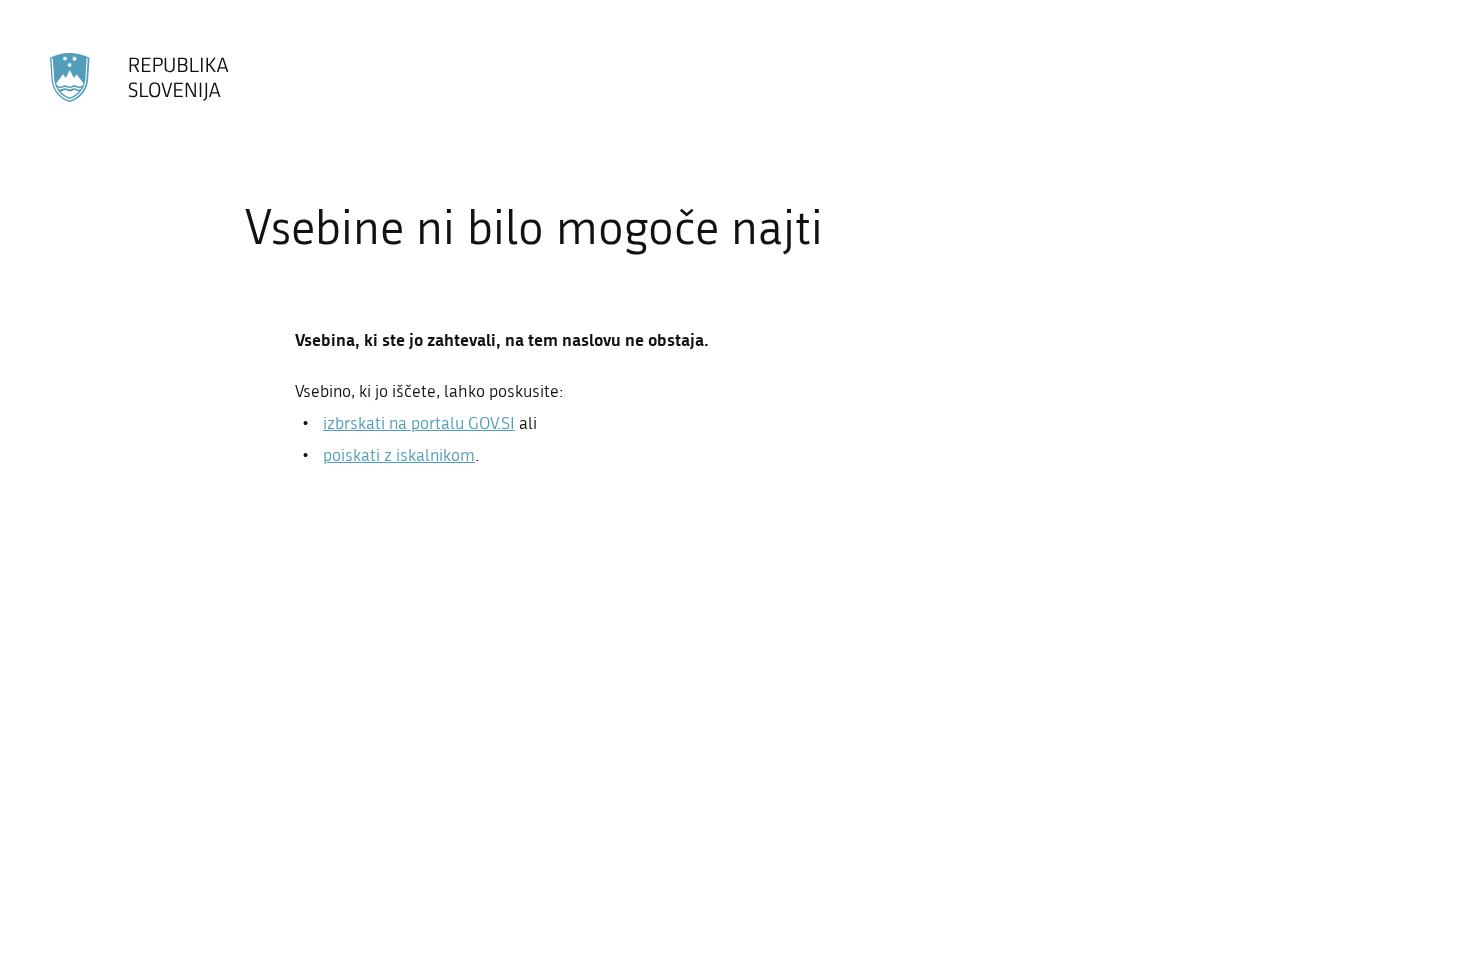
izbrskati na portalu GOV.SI (419, 423)
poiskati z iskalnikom (399, 455)
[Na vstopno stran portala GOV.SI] (140, 78)
